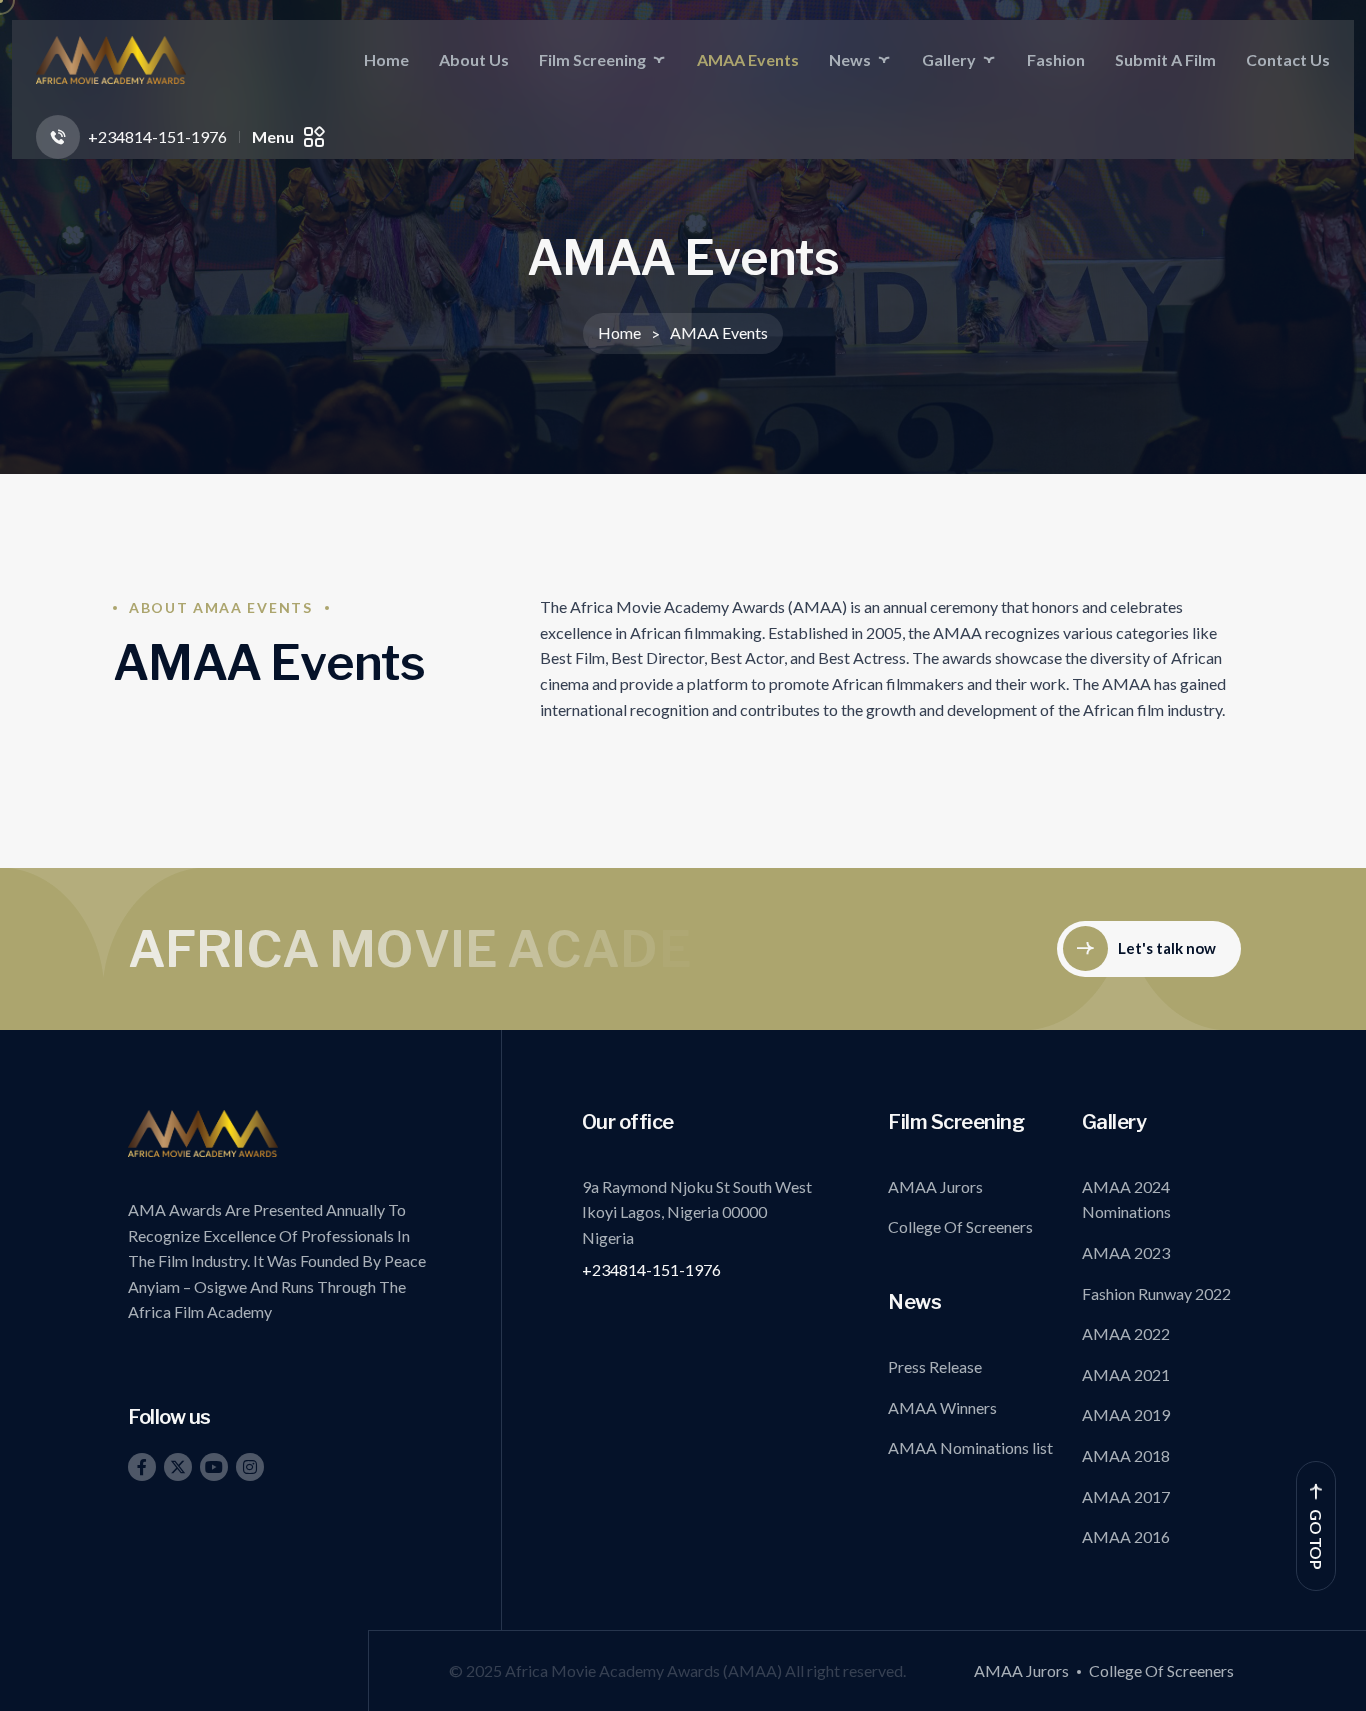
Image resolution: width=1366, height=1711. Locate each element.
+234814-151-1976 (651, 1269)
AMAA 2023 (1126, 1252)
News (850, 59)
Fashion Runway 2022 (1156, 1293)
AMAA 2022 (1126, 1333)
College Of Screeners (960, 1226)
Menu (273, 136)
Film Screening (592, 59)
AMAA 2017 (1126, 1496)
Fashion (1056, 59)
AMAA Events (748, 59)
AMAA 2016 (1126, 1536)
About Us (474, 59)
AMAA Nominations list (970, 1447)
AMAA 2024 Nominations (1126, 1199)
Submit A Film (1165, 59)
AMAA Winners (942, 1407)
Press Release (935, 1366)
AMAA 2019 (1126, 1414)
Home (386, 59)
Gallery (949, 59)
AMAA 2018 (1126, 1455)
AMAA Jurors (935, 1186)
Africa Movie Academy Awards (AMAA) (645, 1670)
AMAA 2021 (1126, 1374)
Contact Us (1288, 59)
